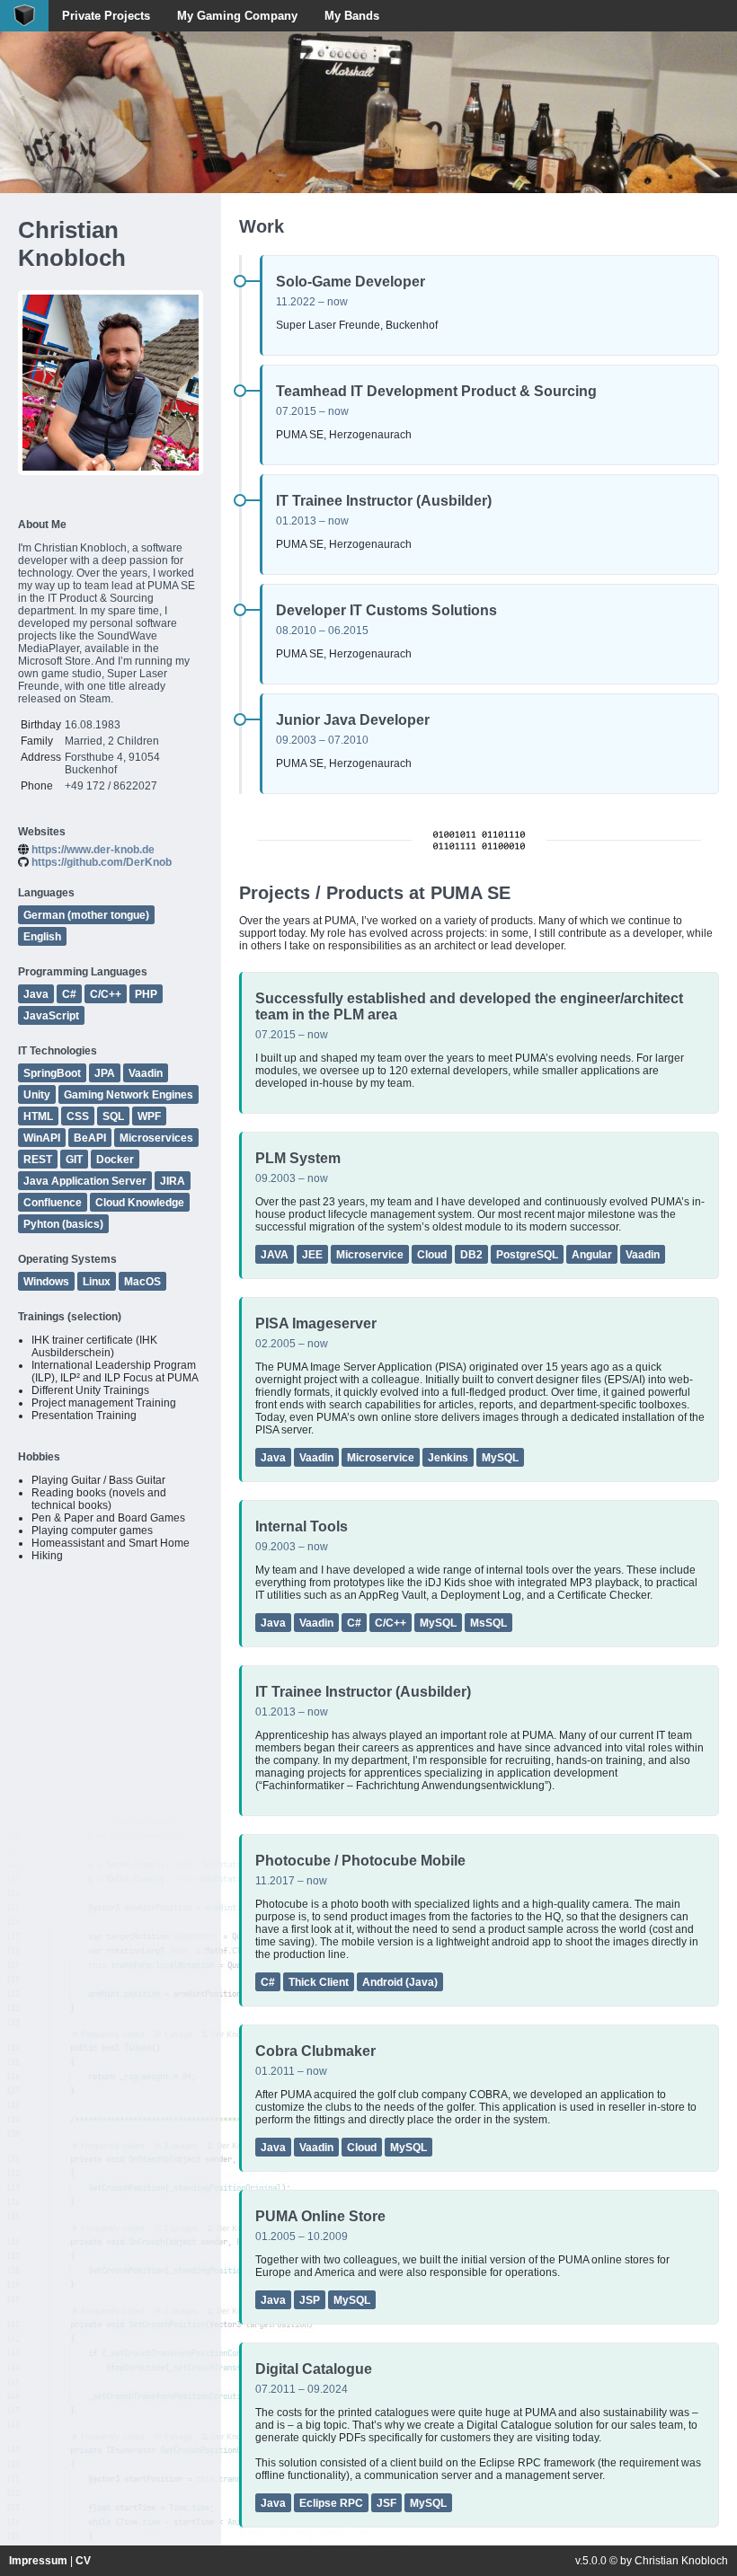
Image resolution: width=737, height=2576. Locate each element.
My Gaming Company (237, 16)
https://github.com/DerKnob (102, 862)
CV (83, 2561)
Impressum (38, 2561)
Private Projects (106, 16)
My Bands (352, 16)
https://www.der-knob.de (93, 850)
